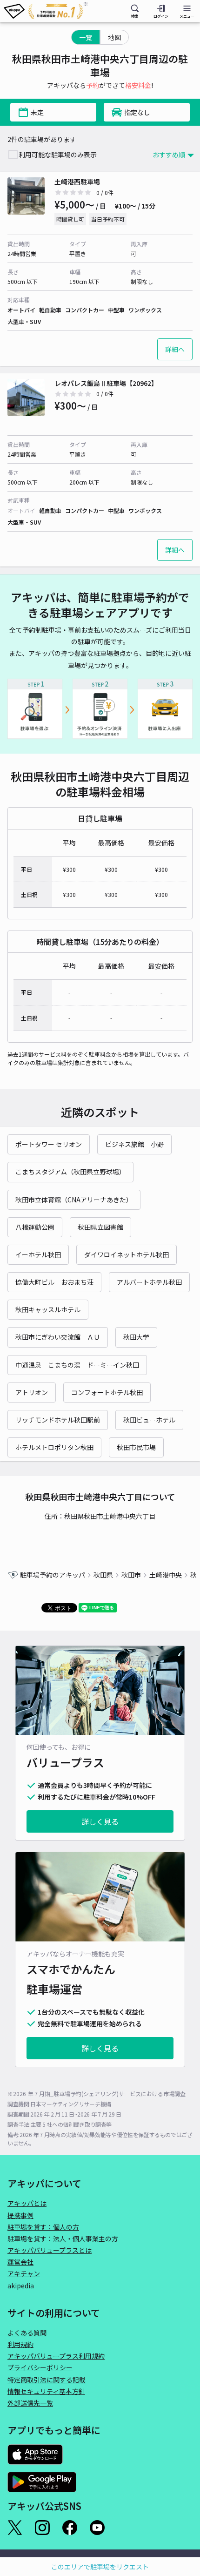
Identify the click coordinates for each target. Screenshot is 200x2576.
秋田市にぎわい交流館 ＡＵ (58, 1337)
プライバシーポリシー (40, 2367)
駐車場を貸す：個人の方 (43, 2227)
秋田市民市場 (136, 1447)
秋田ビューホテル (149, 1420)
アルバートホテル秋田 (149, 1282)
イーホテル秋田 (38, 1254)
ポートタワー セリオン (49, 1144)
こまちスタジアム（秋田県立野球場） (70, 1172)
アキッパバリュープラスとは (50, 2250)
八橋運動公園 (35, 1227)
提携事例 (20, 2215)
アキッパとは (27, 2203)
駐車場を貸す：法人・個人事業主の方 (63, 2239)
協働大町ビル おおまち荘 (54, 1282)
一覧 (86, 37)
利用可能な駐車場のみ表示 (58, 155)
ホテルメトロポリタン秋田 (54, 1447)
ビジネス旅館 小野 (134, 1144)
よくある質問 (27, 2333)
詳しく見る (100, 1821)
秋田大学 (136, 1337)
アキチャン (24, 2273)
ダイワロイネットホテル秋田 (127, 1254)
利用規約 (20, 2344)
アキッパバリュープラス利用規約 (56, 2356)
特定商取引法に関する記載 (47, 2380)
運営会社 (20, 2262)
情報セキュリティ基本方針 (46, 2391)
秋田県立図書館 (100, 1227)
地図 (114, 37)
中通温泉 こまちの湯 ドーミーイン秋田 (77, 1365)
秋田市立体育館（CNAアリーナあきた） (74, 1200)
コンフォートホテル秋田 (107, 1392)
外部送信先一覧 (30, 2403)
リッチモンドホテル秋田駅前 (58, 1420)
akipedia (21, 2286)
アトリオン (32, 1392)
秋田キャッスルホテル (48, 1309)
